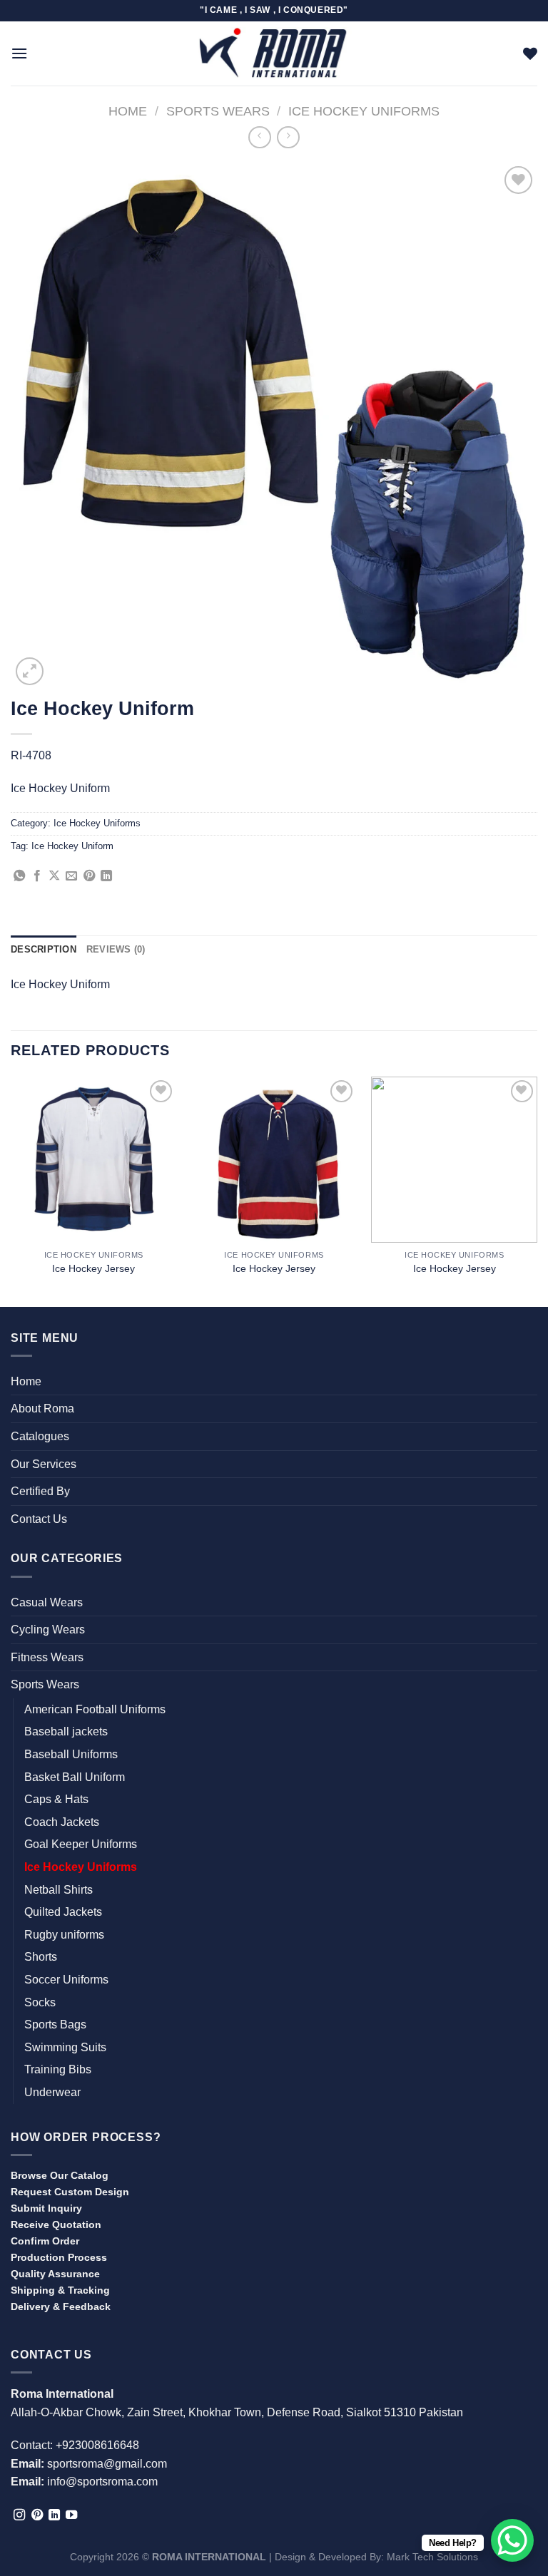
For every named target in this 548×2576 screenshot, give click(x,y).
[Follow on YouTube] (71, 2515)
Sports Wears (218, 111)
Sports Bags (55, 2025)
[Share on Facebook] (37, 876)
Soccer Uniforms (66, 1980)
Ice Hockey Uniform (72, 846)
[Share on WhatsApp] (19, 876)
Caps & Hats (56, 1799)
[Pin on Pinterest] (89, 876)
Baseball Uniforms (71, 1754)
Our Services (44, 1464)
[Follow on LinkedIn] (54, 2515)
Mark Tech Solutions (432, 2557)
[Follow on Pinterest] (37, 2515)
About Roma (42, 1408)
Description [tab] (44, 949)
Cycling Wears (48, 1630)
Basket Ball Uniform (75, 1777)
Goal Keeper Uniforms (81, 1844)
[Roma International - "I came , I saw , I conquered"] (274, 53)
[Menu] (19, 53)
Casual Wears (47, 1602)
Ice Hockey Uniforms (364, 111)
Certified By (40, 1491)
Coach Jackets (62, 1822)
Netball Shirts (59, 1890)
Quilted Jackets (63, 1912)
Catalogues (40, 1436)
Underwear (52, 2092)
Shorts (41, 1957)
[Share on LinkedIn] (106, 876)
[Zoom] (30, 671)
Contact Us (39, 1519)
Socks (40, 2002)
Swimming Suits (65, 2047)
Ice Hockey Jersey (93, 1268)
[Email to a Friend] (71, 876)
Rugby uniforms (64, 1935)
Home (128, 111)
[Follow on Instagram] (19, 2515)
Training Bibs (58, 2069)
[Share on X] (54, 876)
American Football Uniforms (95, 1709)
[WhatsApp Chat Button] (512, 2540)
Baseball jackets (66, 1731)
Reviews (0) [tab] (116, 949)
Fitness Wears (47, 1657)
